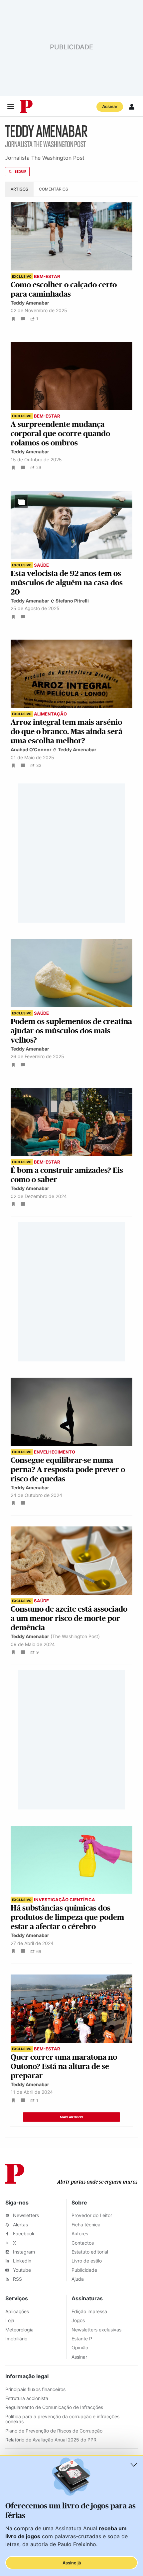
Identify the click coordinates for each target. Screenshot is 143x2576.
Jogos (78, 2320)
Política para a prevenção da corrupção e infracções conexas (62, 2419)
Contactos (83, 2243)
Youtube (21, 2270)
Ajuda (78, 2279)
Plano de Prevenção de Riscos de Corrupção (54, 2431)
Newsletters (25, 2215)
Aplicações (17, 2311)
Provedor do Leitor (92, 2215)
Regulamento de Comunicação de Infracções (54, 2407)
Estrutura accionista (27, 2398)
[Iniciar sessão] (132, 107)
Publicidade (84, 2270)
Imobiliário (16, 2339)
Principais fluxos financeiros (35, 2389)
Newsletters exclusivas (96, 2330)
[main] (71, 1133)
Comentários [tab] (54, 189)
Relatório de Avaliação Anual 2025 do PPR (51, 2440)
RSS (17, 2279)
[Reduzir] (134, 2465)
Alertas (20, 2225)
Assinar (110, 106)
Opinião (80, 2347)
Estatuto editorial (90, 2252)
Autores (80, 2233)
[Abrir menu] (11, 107)
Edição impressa (89, 2311)
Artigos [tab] (19, 189)
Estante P (82, 2339)
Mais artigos (71, 2117)
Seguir (20, 172)
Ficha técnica (86, 2225)
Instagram (23, 2252)
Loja (10, 2320)
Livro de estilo (87, 2261)
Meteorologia (19, 2330)
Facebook (23, 2233)
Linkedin (21, 2261)
